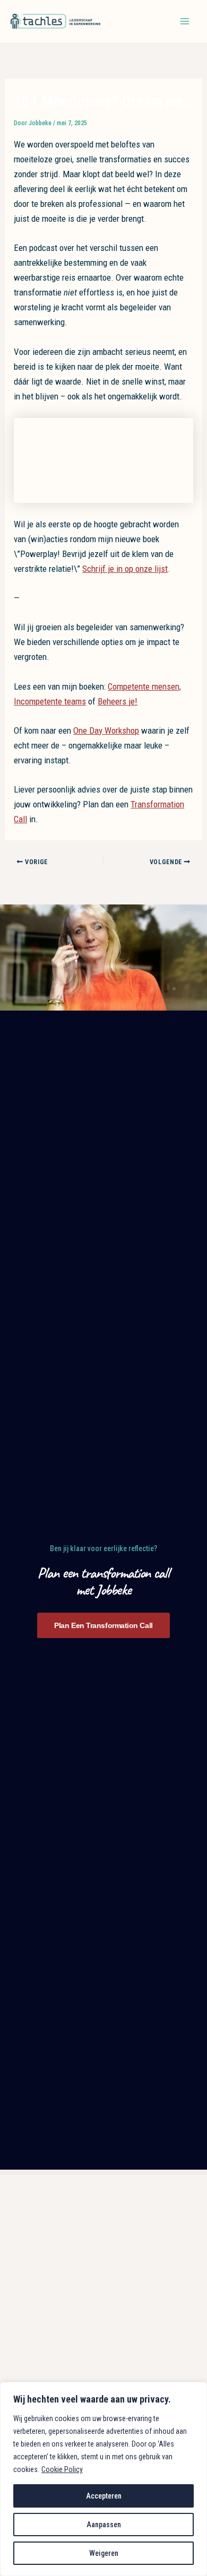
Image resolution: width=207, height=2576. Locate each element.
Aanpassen (104, 2525)
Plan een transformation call (103, 1625)
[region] (103, 2479)
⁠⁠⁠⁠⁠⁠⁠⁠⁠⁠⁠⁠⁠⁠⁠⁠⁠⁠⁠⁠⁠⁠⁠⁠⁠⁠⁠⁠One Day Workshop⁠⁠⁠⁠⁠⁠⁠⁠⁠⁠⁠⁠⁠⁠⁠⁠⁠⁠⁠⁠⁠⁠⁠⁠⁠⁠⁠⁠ (106, 730)
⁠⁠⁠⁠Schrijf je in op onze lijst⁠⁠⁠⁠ (125, 569)
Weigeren (104, 2553)
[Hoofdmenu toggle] (185, 21)
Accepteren (104, 2496)
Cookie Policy (62, 2469)
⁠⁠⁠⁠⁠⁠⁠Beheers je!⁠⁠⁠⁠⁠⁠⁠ (118, 701)
